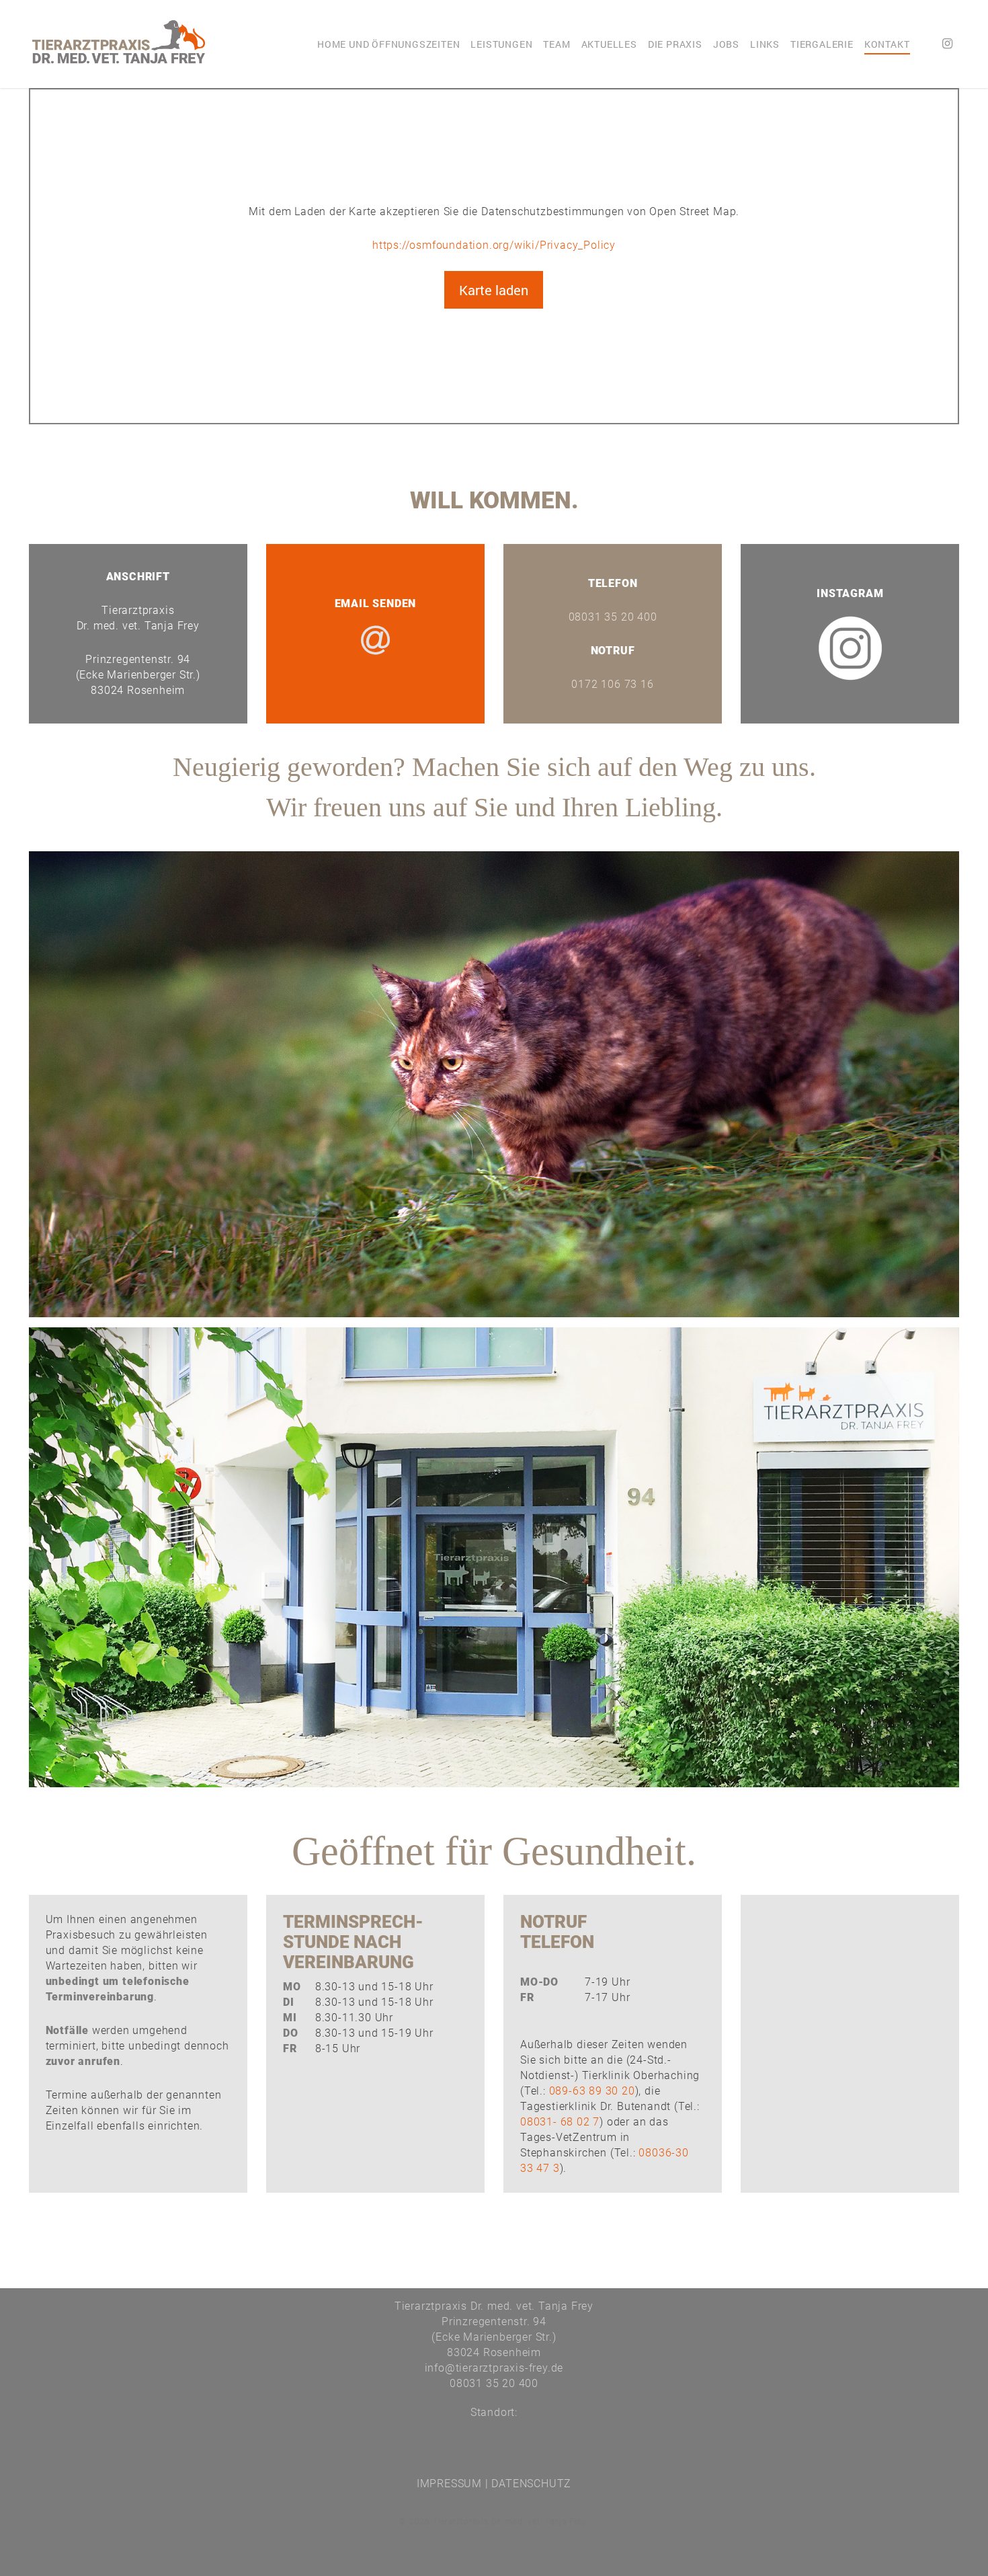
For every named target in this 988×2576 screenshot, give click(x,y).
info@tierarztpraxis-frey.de (494, 2368)
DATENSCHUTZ (531, 2484)
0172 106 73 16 (612, 684)
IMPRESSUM (449, 2484)
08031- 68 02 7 (560, 2122)
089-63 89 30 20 (592, 2091)
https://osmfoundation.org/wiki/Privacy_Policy (494, 245)
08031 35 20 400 (613, 617)
